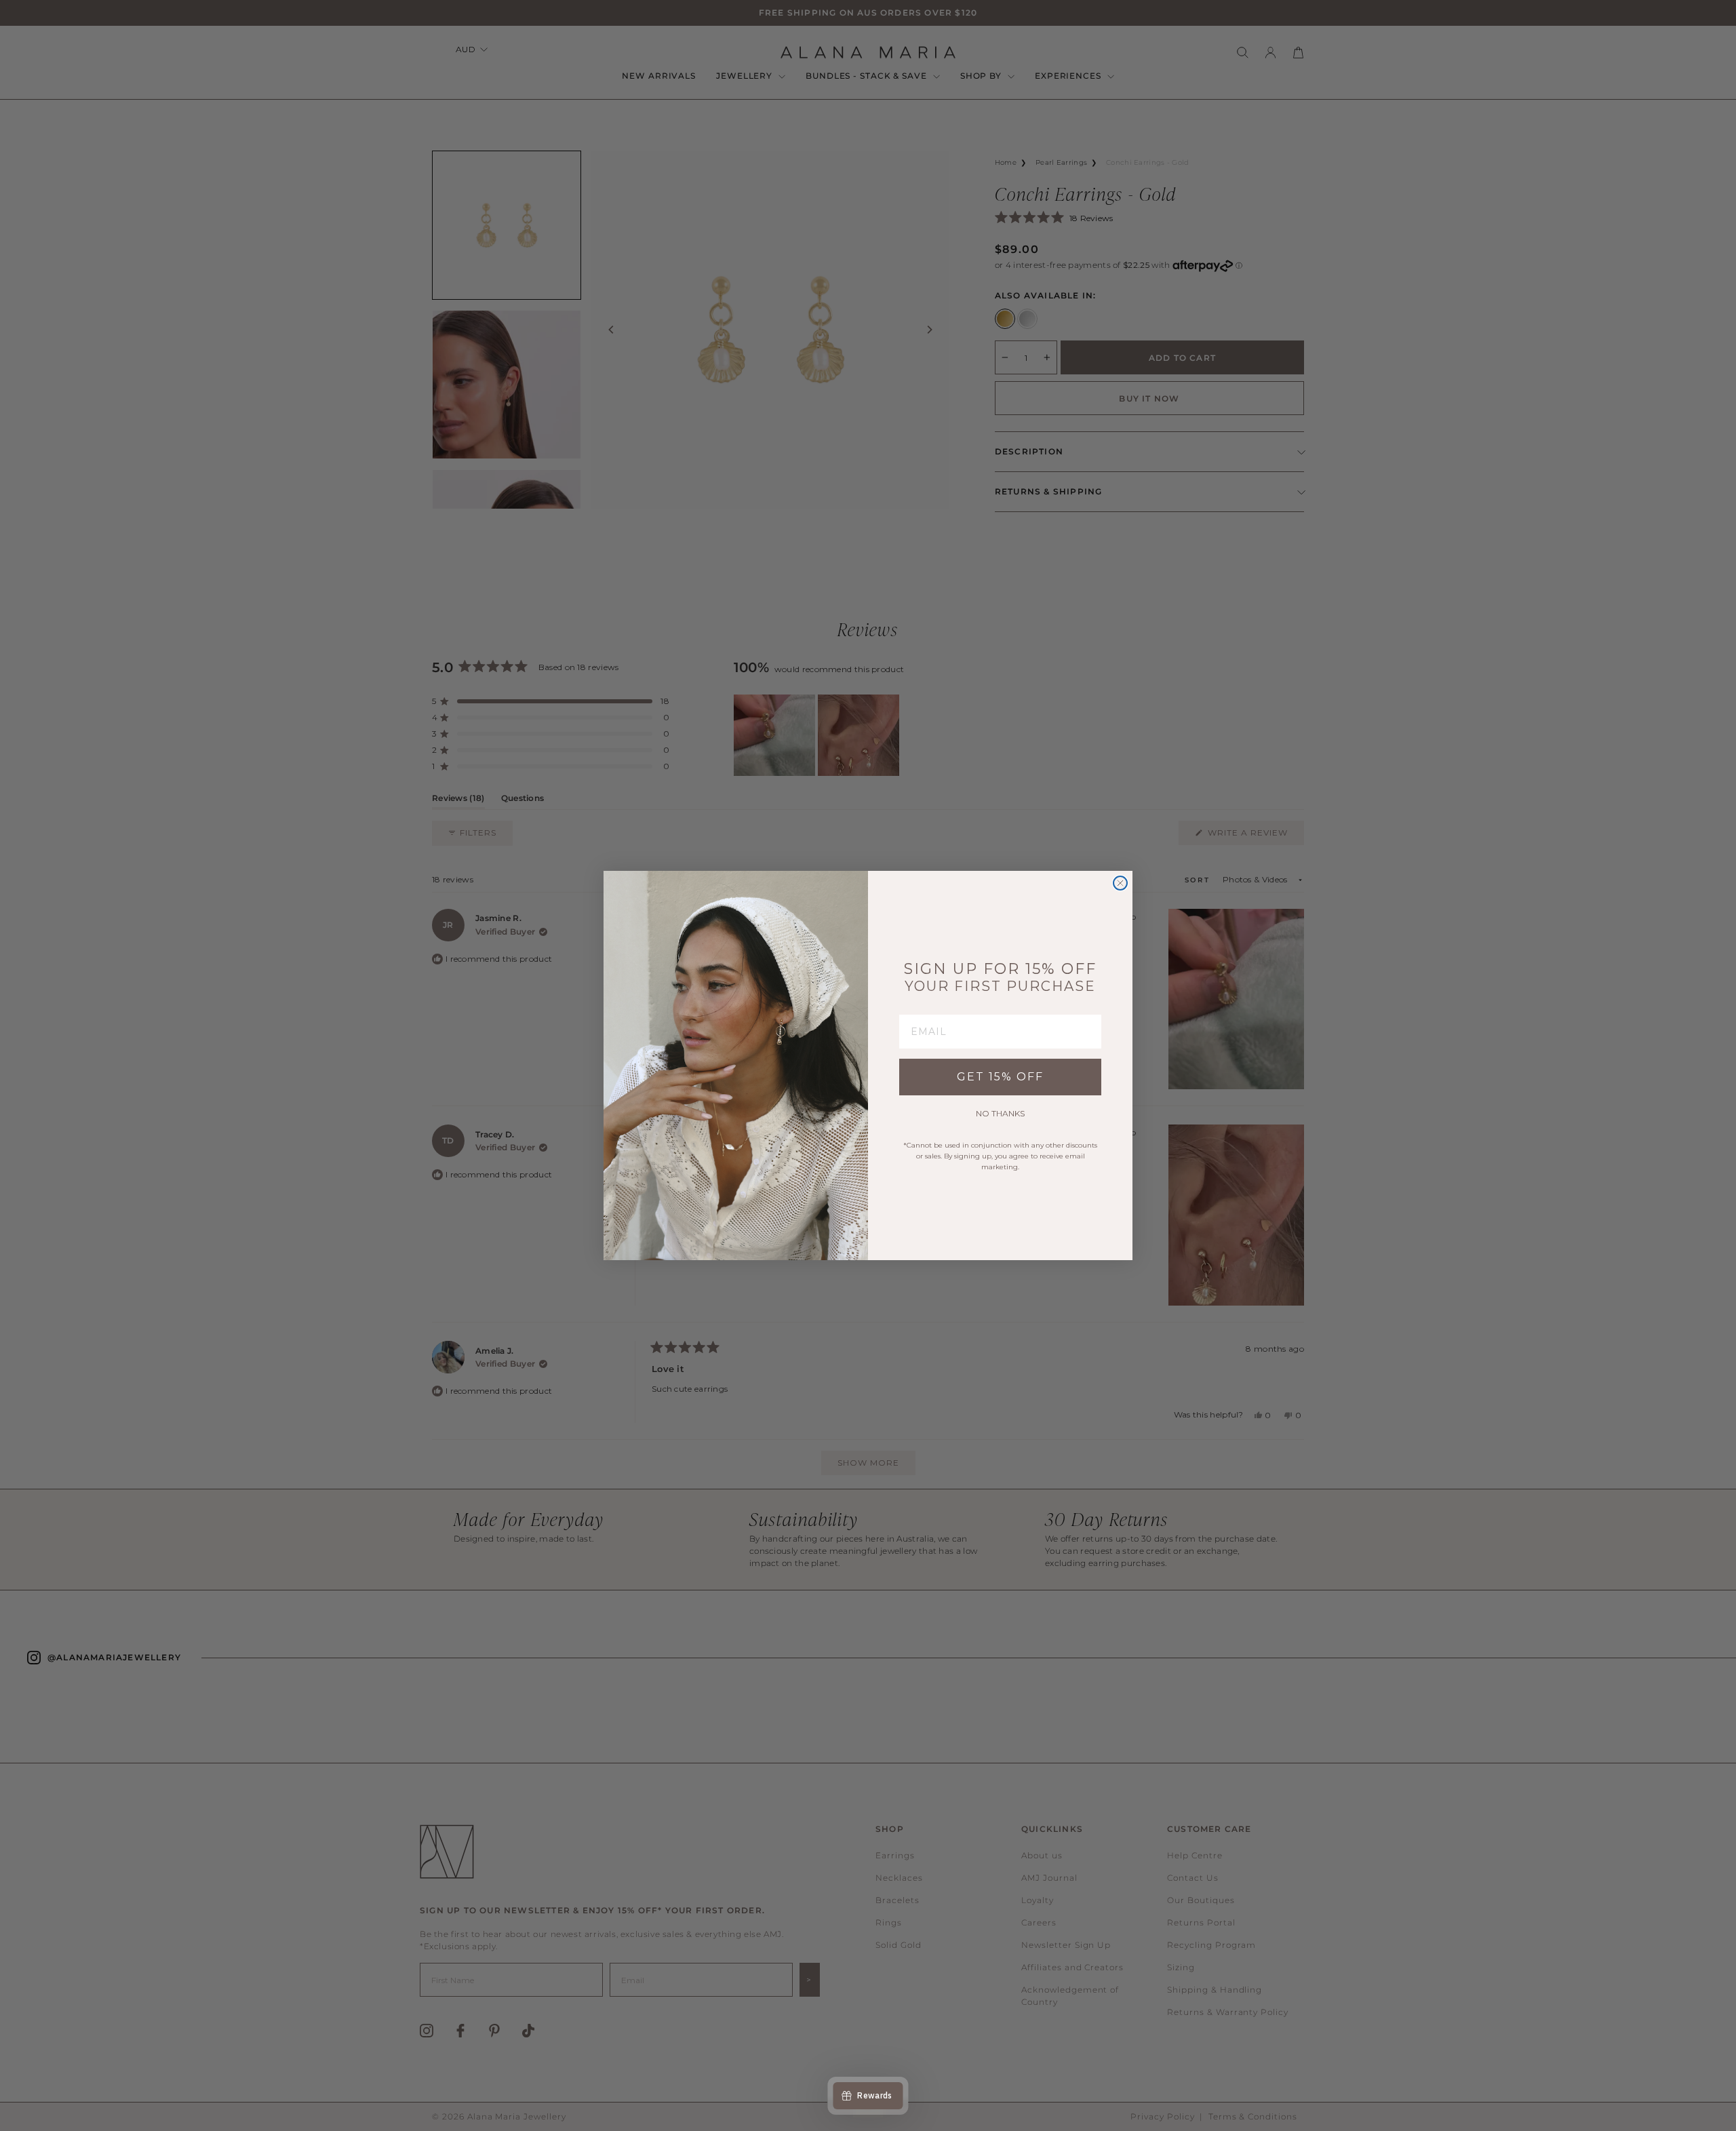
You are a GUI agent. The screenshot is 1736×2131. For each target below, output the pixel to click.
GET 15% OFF (1000, 1077)
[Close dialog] (1120, 883)
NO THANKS (1000, 1113)
